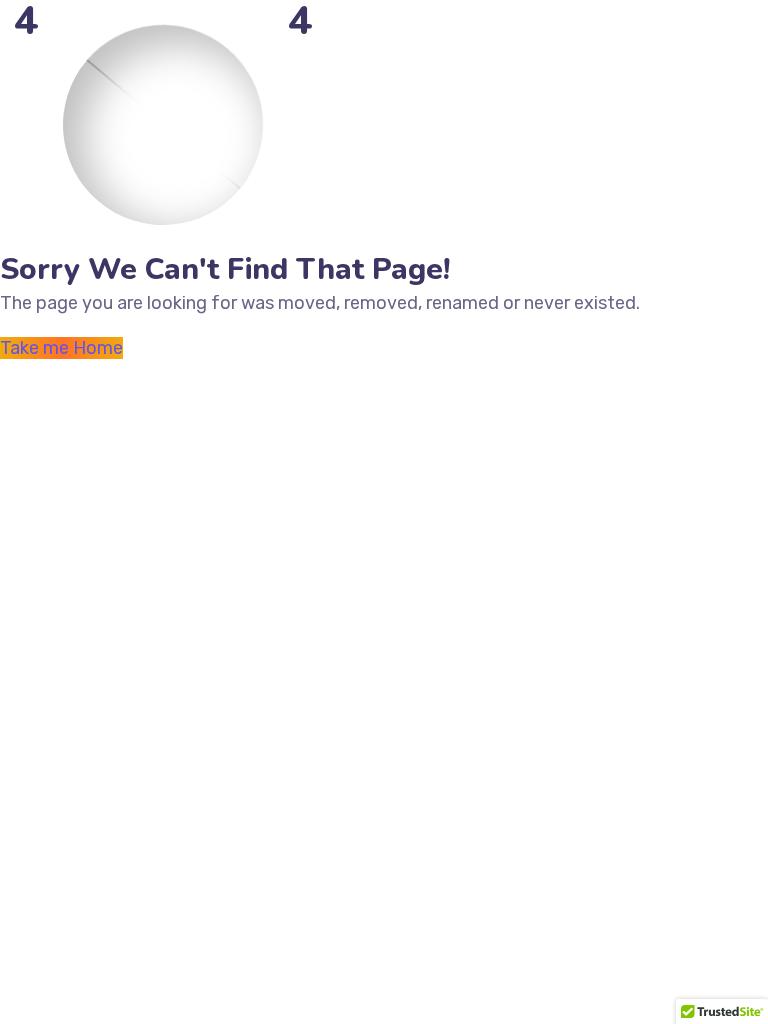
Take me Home (61, 348)
